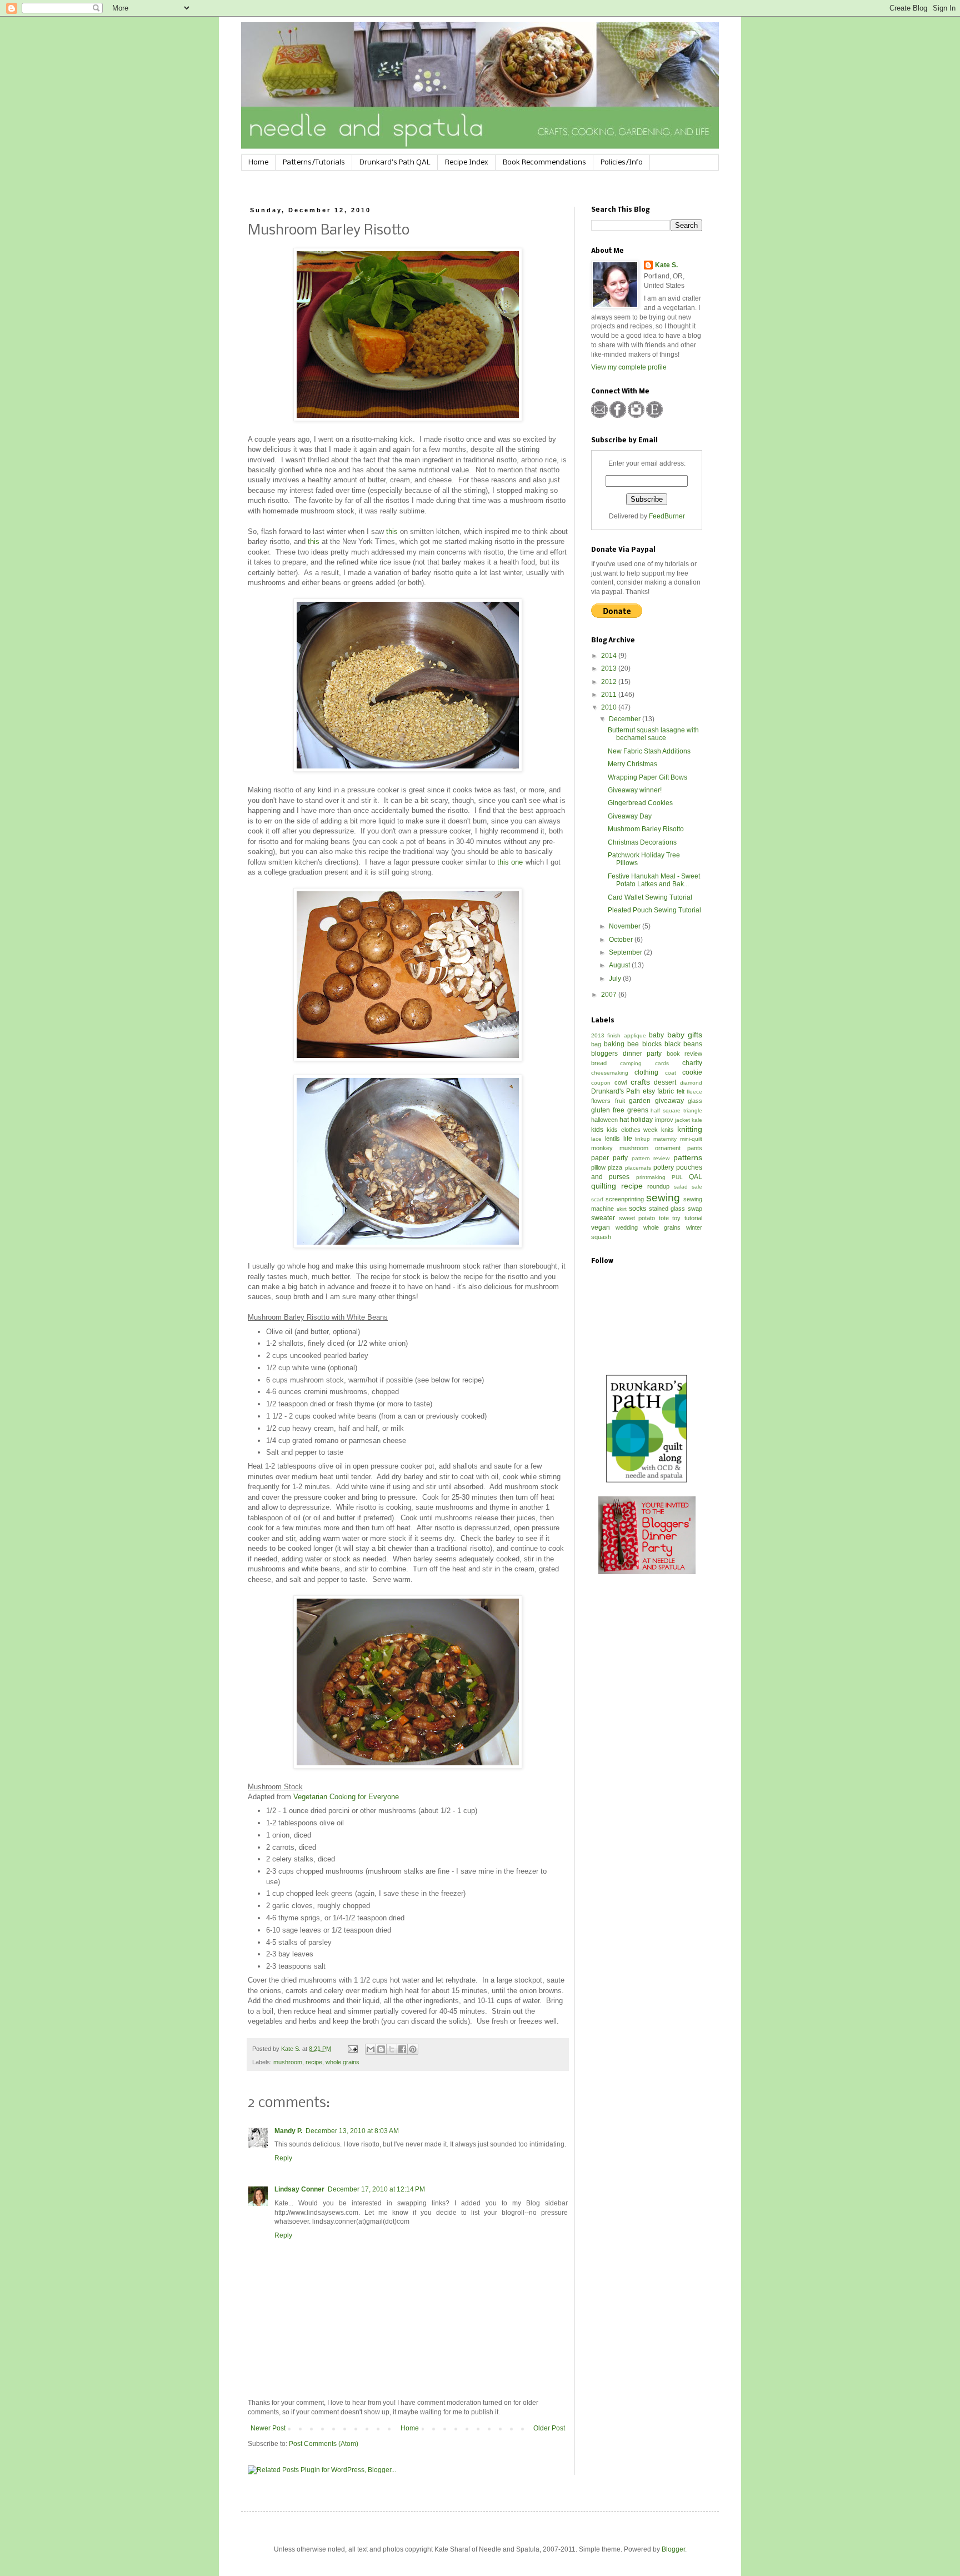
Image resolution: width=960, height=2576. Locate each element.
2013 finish (606, 1035)
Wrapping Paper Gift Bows (647, 777)
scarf (597, 1199)
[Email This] (371, 2049)
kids (597, 1130)
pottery (664, 1167)
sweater (603, 1218)
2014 (610, 656)
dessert (665, 1082)
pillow (598, 1167)
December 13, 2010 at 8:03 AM (352, 2131)
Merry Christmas (632, 764)
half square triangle (676, 1110)
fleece (694, 1092)
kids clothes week (632, 1130)
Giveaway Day (630, 816)
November (626, 926)
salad (681, 1187)
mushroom (288, 2062)
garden (640, 1101)
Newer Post (268, 2428)
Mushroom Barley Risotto (646, 829)
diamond (691, 1083)
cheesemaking (610, 1073)
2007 (610, 995)
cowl (621, 1082)
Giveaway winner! (635, 790)
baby (656, 1035)
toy (676, 1218)
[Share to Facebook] (402, 2049)
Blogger (673, 2549)
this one (511, 862)
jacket (682, 1120)
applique (635, 1035)
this (392, 531)
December (626, 719)
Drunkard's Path (616, 1091)
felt (681, 1091)
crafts (640, 1082)
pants (695, 1148)
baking (614, 1044)
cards (662, 1063)
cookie (692, 1072)
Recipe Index (467, 163)
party (620, 1158)
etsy (649, 1091)
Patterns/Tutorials (314, 163)
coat (671, 1073)
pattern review (651, 1158)
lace (596, 1139)
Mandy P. (288, 2131)
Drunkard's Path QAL (395, 163)
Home (258, 163)
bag (596, 1044)
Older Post (549, 2428)
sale (697, 1187)
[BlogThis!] (381, 2049)
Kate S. (666, 265)
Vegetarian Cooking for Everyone (346, 1797)
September (626, 952)
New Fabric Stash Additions (649, 751)
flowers (601, 1101)
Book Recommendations (544, 163)
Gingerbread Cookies (640, 803)
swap (695, 1209)
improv (664, 1120)
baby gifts (685, 1035)
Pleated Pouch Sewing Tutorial (654, 910)
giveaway (669, 1101)
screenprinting (625, 1199)
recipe (314, 2062)
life (628, 1139)
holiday (642, 1120)
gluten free (608, 1110)
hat (624, 1120)
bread (599, 1063)
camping (631, 1063)
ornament (668, 1148)
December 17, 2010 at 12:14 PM (376, 2189)
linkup (642, 1139)
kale (697, 1120)
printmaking (651, 1177)
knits (667, 1130)
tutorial (693, 1218)
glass (695, 1101)
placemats (638, 1168)
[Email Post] (352, 2049)
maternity (665, 1139)
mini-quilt (691, 1139)
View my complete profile (629, 367)
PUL (677, 1177)
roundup (658, 1186)
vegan (601, 1227)
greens (638, 1110)
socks (637, 1209)
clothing (646, 1072)
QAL (696, 1177)
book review (685, 1054)
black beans (683, 1044)
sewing (663, 1198)
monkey (602, 1148)
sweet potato (637, 1218)
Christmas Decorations (642, 842)
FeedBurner (667, 516)
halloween (604, 1120)
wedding (627, 1227)
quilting (604, 1186)
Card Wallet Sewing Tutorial (650, 897)
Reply (283, 2158)
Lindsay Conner (299, 2189)
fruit (620, 1101)
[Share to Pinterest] (413, 2049)
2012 (610, 682)
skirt (622, 1209)
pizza (615, 1167)
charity (692, 1063)
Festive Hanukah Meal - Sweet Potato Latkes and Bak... (654, 880)
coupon (601, 1083)
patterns (688, 1157)
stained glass (667, 1209)
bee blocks (644, 1044)
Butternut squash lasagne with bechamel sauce (653, 734)
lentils (612, 1139)
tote (664, 1218)
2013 (610, 668)
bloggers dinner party (626, 1054)
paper (600, 1158)
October (622, 940)
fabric (666, 1091)
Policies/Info (622, 163)
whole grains (342, 2062)
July (616, 979)
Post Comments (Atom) (324, 2444)
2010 (610, 707)
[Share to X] (392, 2049)
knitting (690, 1129)
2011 (610, 695)
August (620, 965)
